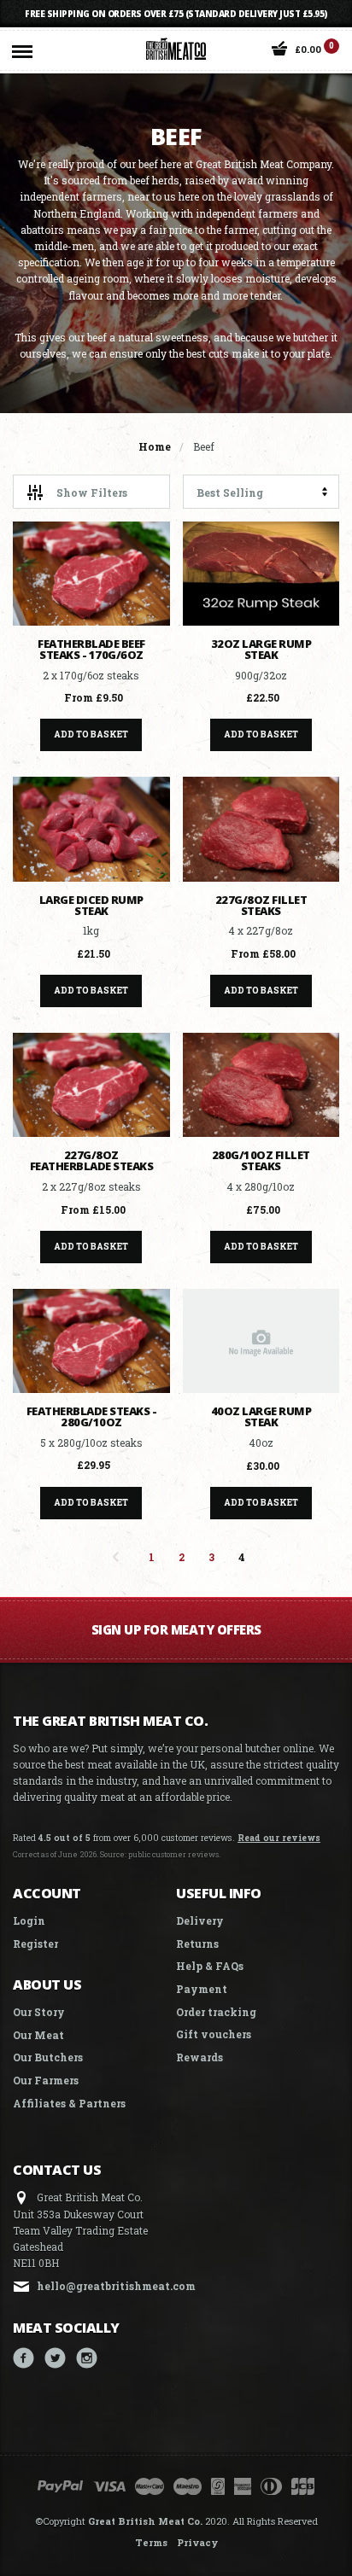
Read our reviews (279, 1838)
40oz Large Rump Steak (261, 1416)
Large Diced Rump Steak (91, 905)
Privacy (197, 2542)
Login (29, 1920)
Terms (151, 2542)
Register (35, 1944)
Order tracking (216, 2012)
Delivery (200, 1920)
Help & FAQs (210, 1966)
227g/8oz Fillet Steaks (261, 905)
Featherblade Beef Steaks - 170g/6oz (91, 649)
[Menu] (22, 48)
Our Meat (38, 2035)
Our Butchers (48, 2057)
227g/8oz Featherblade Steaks (92, 1160)
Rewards (199, 2057)
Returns (197, 1944)
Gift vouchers (214, 2034)
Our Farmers (46, 2080)
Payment (202, 1989)
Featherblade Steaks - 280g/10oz (92, 1416)
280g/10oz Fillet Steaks (261, 1160)
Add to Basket (91, 734)
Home (155, 446)
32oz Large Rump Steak (261, 649)
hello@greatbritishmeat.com (116, 2286)
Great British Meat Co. (145, 2521)
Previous (116, 1557)
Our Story (39, 2012)
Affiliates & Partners (69, 2103)
